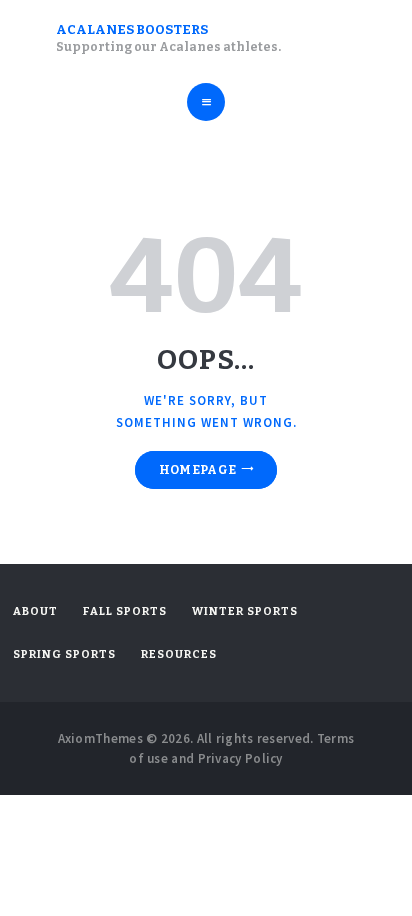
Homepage (197, 470)
